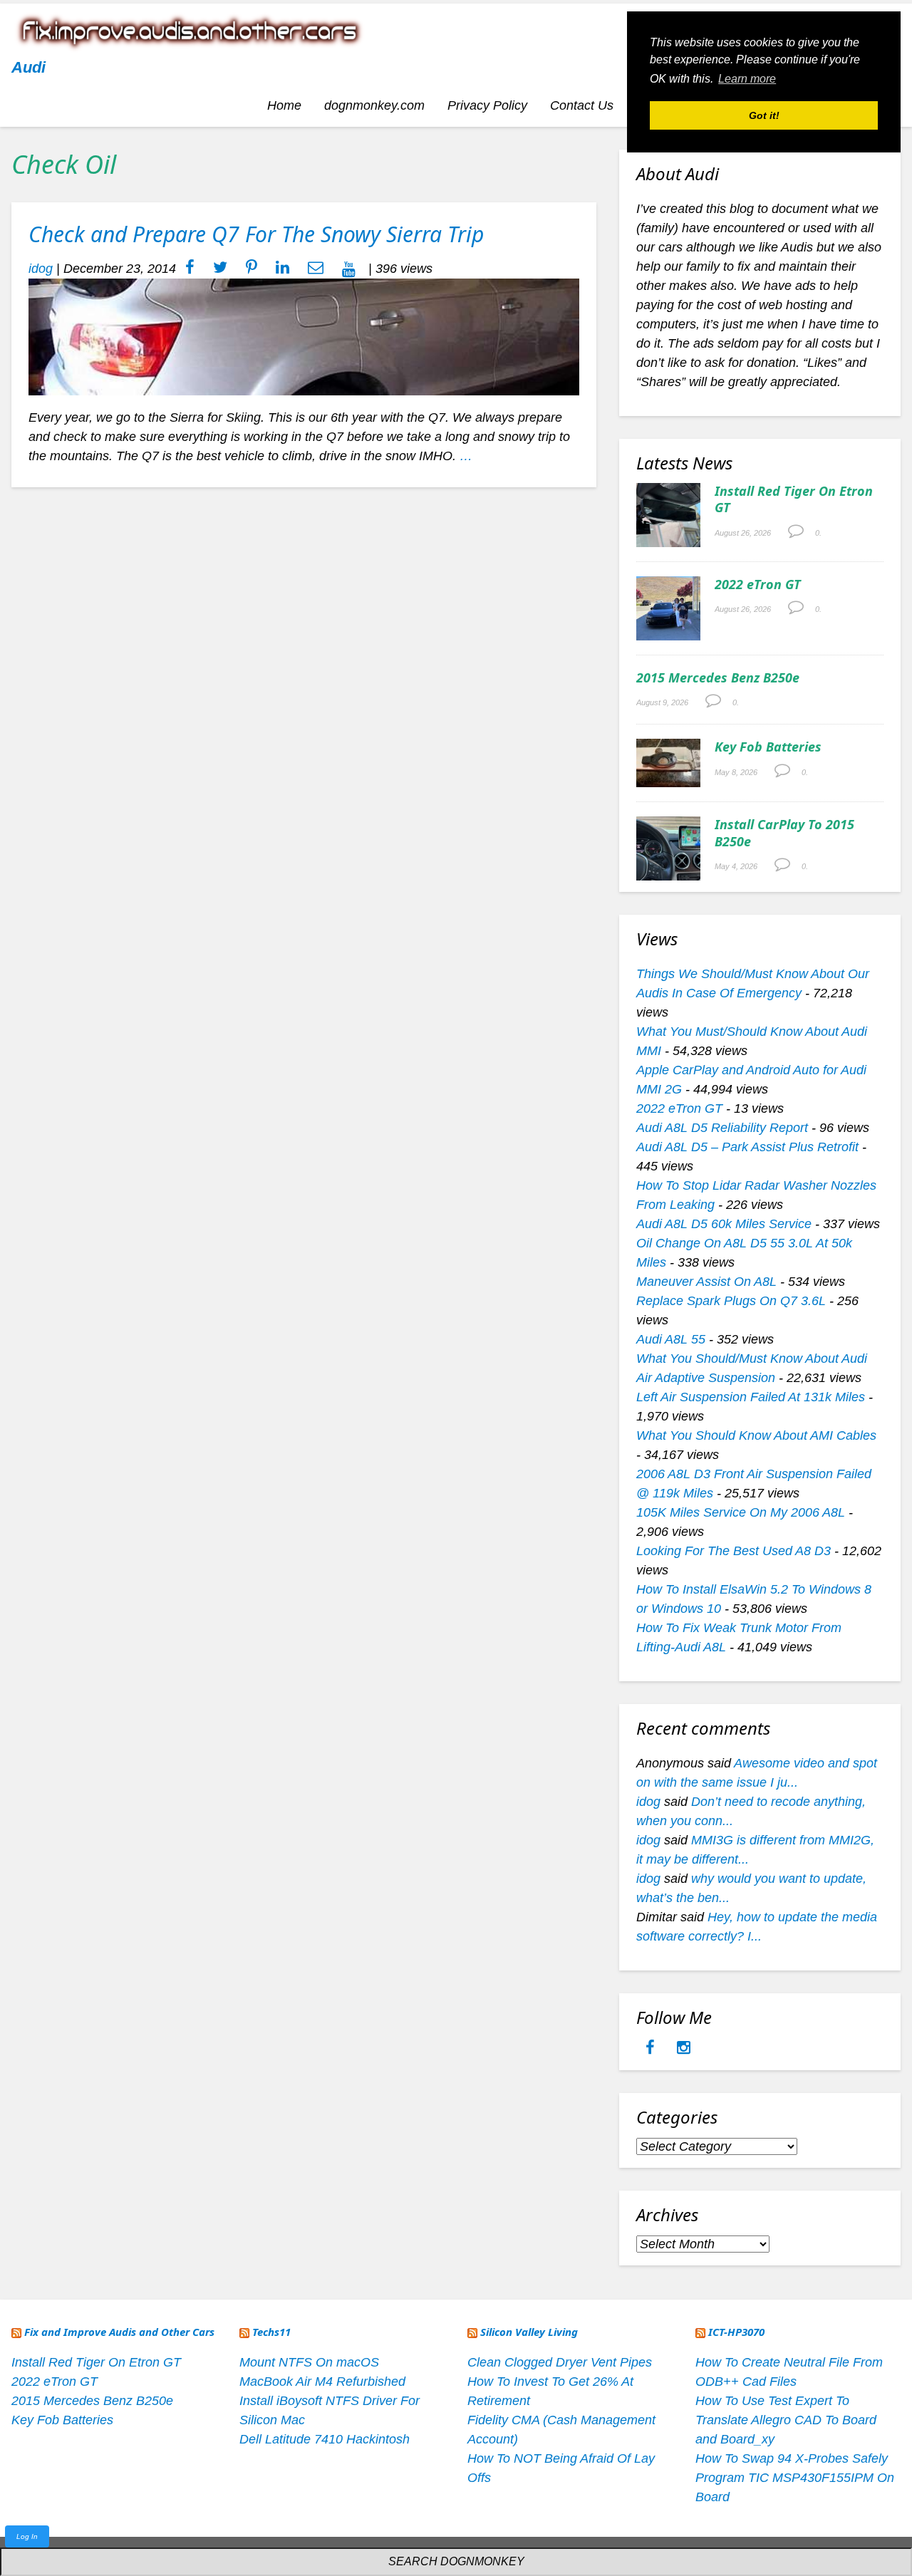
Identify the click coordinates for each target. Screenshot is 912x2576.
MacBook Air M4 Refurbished (322, 2382)
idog (41, 269)
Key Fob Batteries (768, 747)
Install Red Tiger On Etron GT (794, 499)
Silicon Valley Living (529, 2332)
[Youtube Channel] (349, 269)
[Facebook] (652, 2049)
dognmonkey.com (374, 105)
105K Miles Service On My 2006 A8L (741, 1512)
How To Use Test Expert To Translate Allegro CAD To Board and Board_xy (786, 2420)
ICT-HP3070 (736, 2332)
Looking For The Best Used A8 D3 (734, 1551)
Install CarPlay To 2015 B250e (784, 832)
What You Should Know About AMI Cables (756, 1435)
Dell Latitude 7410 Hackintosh (325, 2439)
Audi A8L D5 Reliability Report (722, 1128)
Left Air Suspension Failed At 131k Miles (751, 1397)
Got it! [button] (764, 115)
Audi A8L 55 (671, 1339)
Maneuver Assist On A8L (706, 1282)
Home (284, 105)
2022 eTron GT (758, 584)
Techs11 (271, 2332)
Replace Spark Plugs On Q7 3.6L (731, 1301)
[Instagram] (684, 2049)
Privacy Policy (487, 105)
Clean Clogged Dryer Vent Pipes (560, 2362)
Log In (27, 2536)
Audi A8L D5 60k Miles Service (724, 1224)
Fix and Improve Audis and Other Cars (119, 2332)
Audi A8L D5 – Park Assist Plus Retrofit (747, 1147)
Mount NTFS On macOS (309, 2362)
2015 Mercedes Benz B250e (718, 677)
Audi (28, 67)
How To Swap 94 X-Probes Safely (792, 2458)
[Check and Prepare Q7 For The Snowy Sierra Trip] (304, 336)
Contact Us (582, 105)
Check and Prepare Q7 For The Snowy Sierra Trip (256, 234)
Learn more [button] (747, 79)
